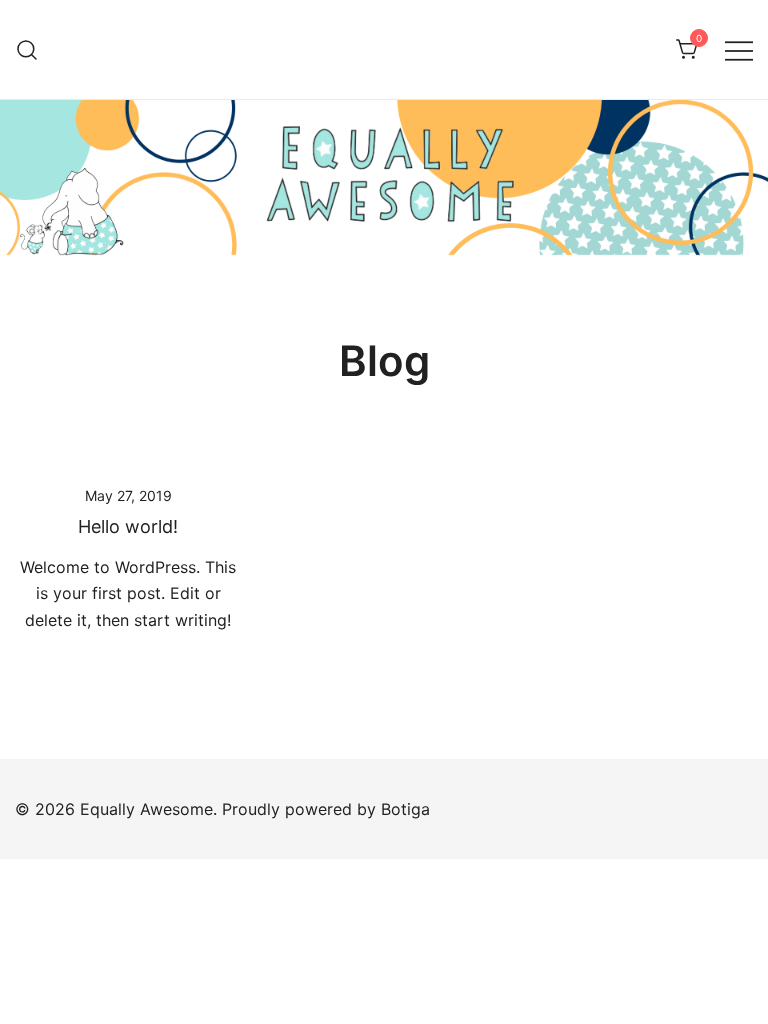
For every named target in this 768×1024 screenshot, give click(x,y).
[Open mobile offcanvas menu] (739, 49)
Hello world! (128, 526)
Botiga (405, 809)
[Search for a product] (27, 49)
